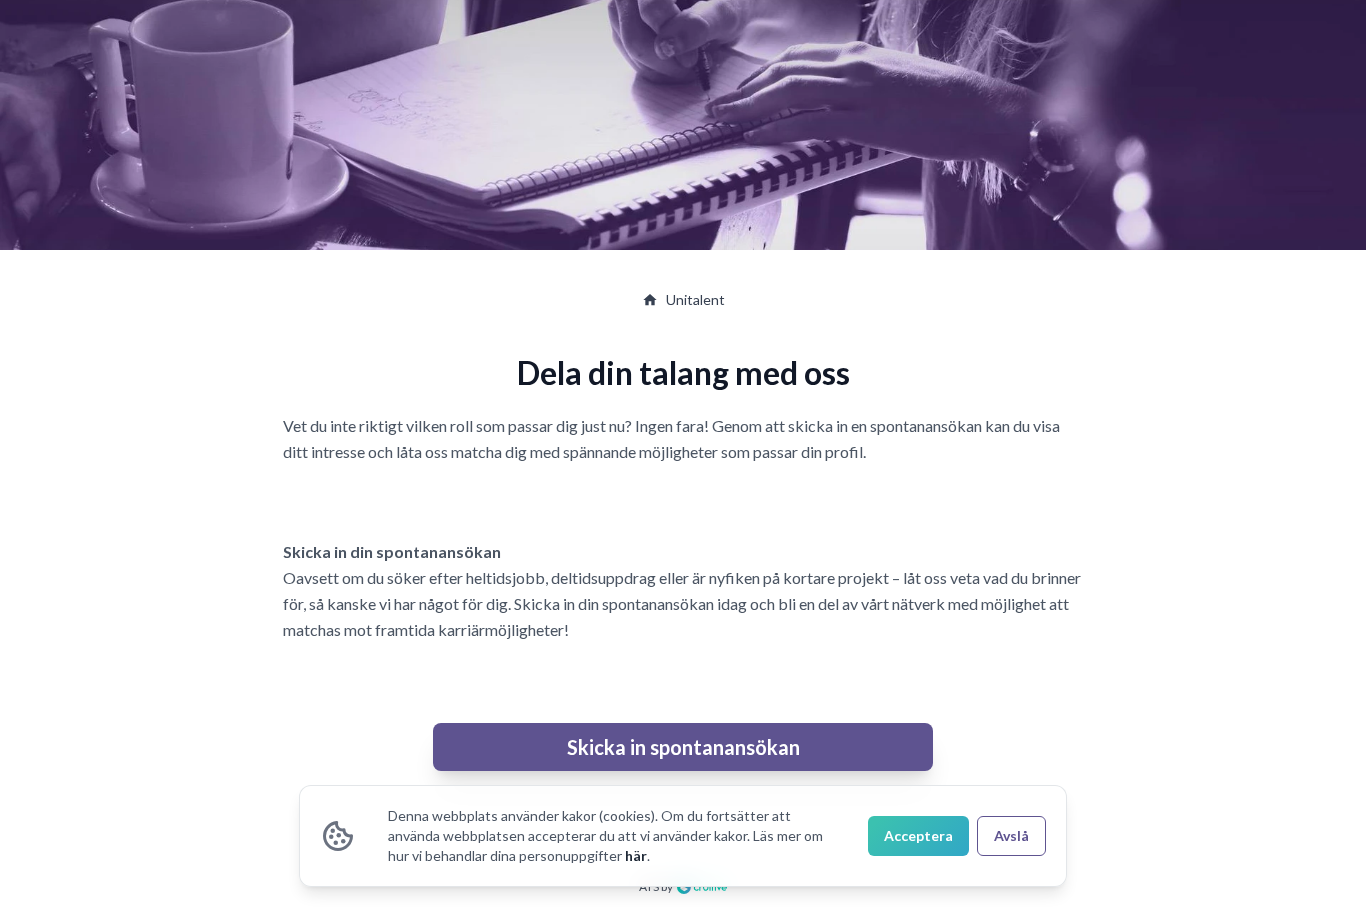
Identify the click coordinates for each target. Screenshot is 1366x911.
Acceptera (918, 835)
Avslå (1011, 835)
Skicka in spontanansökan (683, 747)
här (636, 855)
